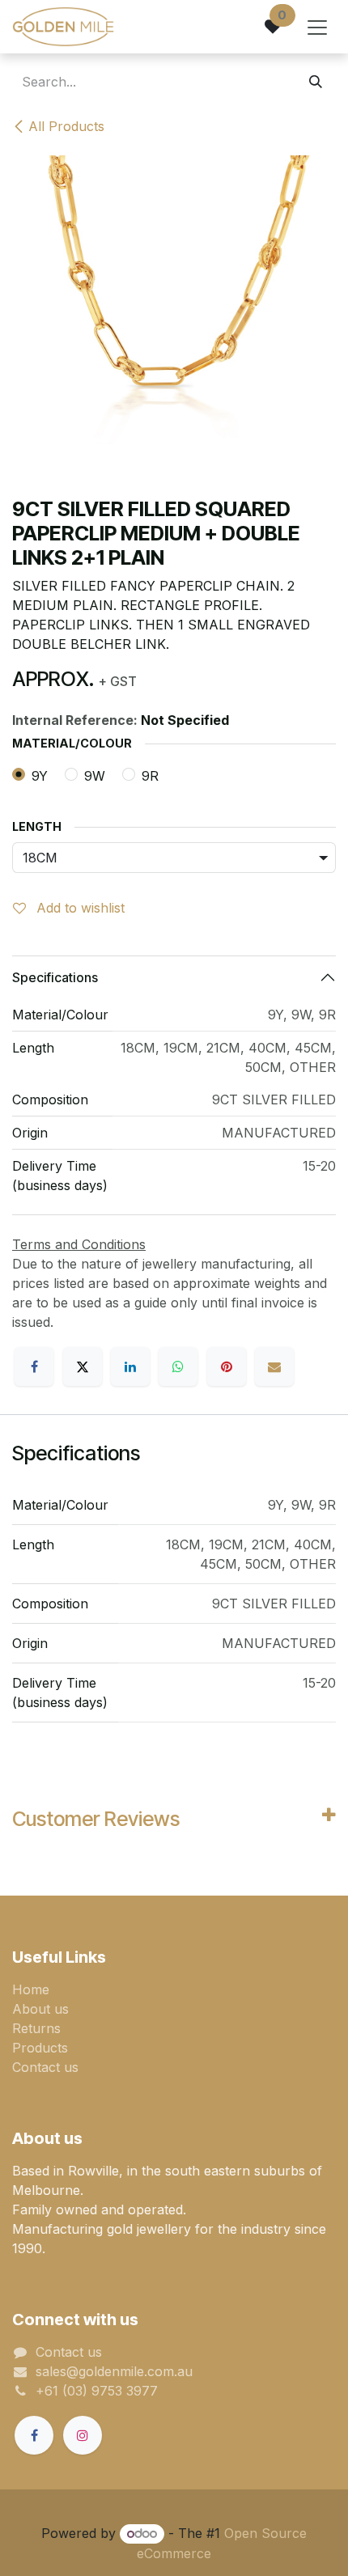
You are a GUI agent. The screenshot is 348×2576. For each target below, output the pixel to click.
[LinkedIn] (130, 1366)
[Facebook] (34, 1366)
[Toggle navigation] (317, 27)
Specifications (55, 977)
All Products (66, 126)
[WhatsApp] (178, 1366)
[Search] (316, 82)
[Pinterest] (227, 1366)
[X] (83, 1366)
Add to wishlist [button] (79, 908)
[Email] (274, 1366)
